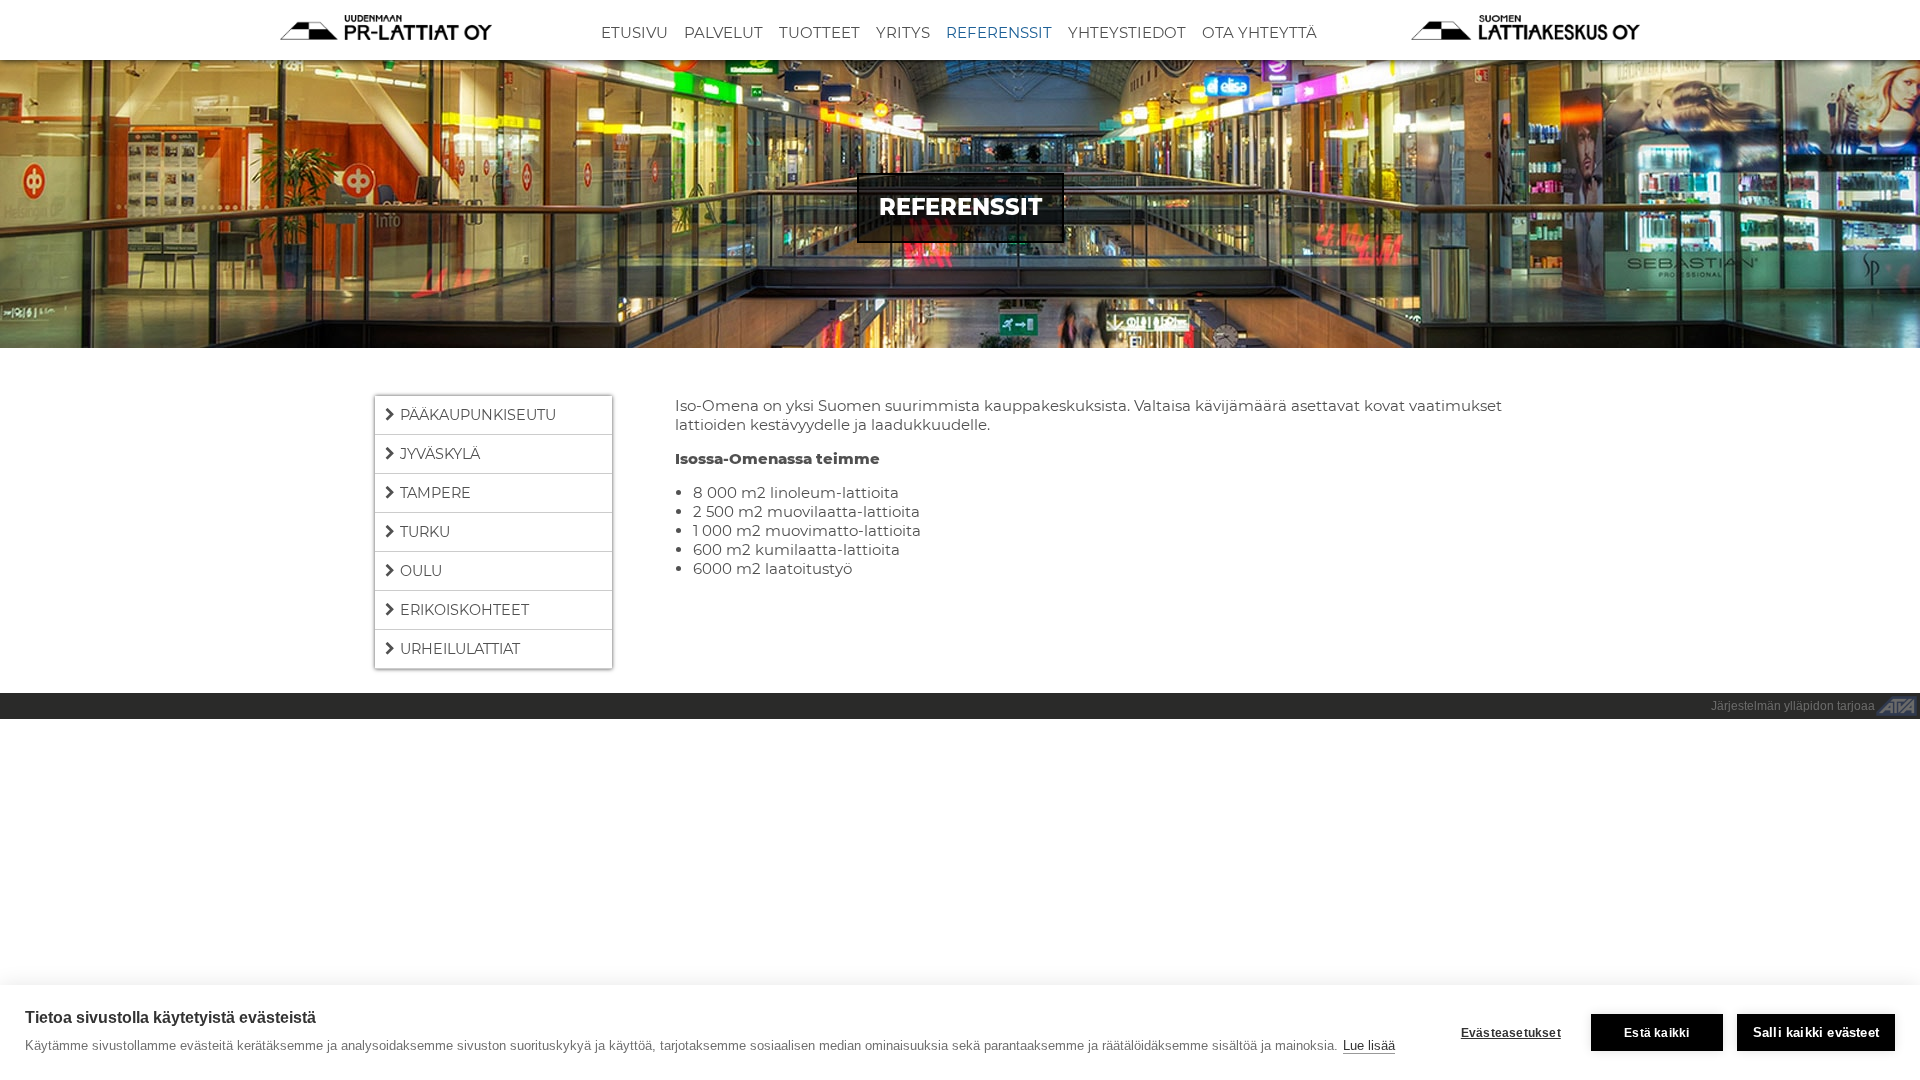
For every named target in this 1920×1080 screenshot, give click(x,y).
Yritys (903, 32)
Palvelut (723, 32)
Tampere (435, 493)
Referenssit (999, 32)
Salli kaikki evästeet (1816, 1032)
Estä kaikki (1656, 1033)
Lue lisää (1369, 1045)
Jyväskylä (440, 454)
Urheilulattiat (460, 649)
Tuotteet (819, 32)
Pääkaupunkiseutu (478, 415)
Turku (425, 532)
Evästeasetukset (1511, 1033)
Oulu (421, 571)
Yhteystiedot (1127, 32)
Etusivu (634, 32)
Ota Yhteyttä (1259, 32)
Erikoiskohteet (464, 610)
